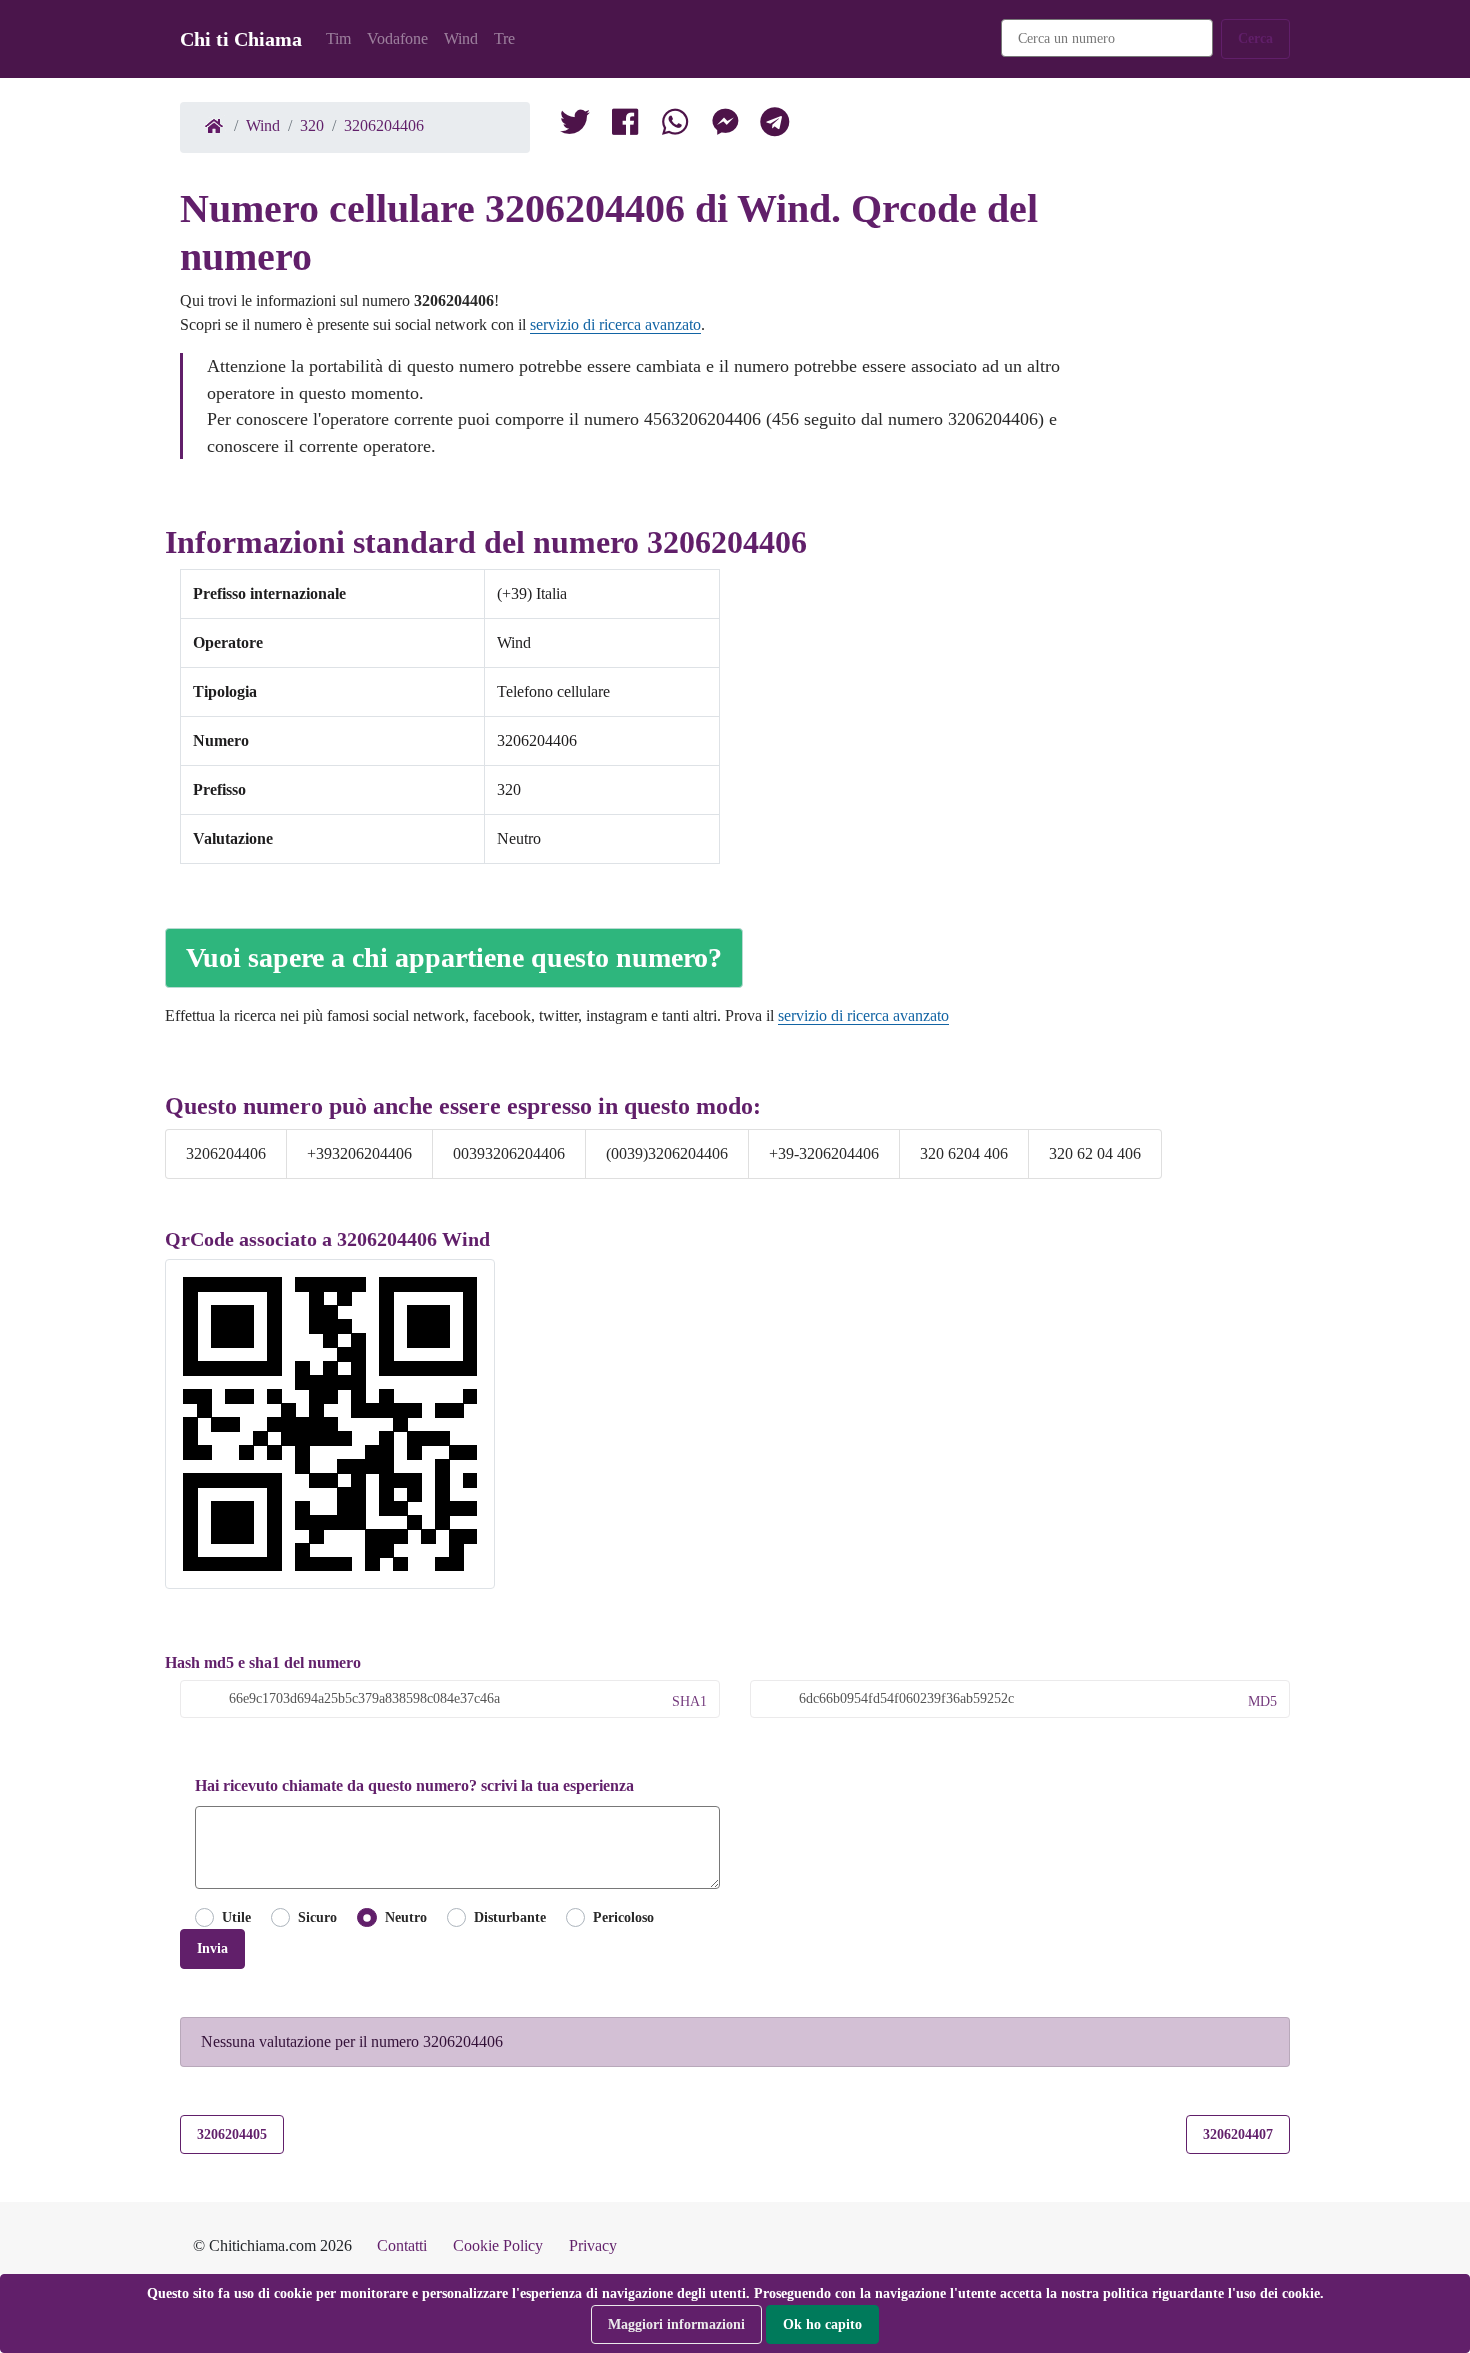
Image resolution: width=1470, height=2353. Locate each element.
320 (312, 125)
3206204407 (1238, 2134)
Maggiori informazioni (676, 2324)
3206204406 (384, 125)
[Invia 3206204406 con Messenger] (725, 126)
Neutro (405, 1917)
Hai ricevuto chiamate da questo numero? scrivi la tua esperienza (414, 1785)
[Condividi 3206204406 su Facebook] (625, 126)
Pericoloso (623, 1917)
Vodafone (397, 38)
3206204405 (232, 2134)
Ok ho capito (822, 2324)
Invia (212, 1948)
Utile (236, 1917)
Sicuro (317, 1917)
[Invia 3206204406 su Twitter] (675, 126)
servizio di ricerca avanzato (615, 324)
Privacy (593, 2245)
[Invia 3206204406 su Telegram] (775, 126)
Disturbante (510, 1917)
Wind (461, 38)
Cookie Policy (498, 2245)
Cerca (1255, 38)
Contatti (402, 2245)
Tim (338, 38)
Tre (504, 38)
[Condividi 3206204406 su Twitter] (575, 126)
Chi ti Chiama (241, 39)
